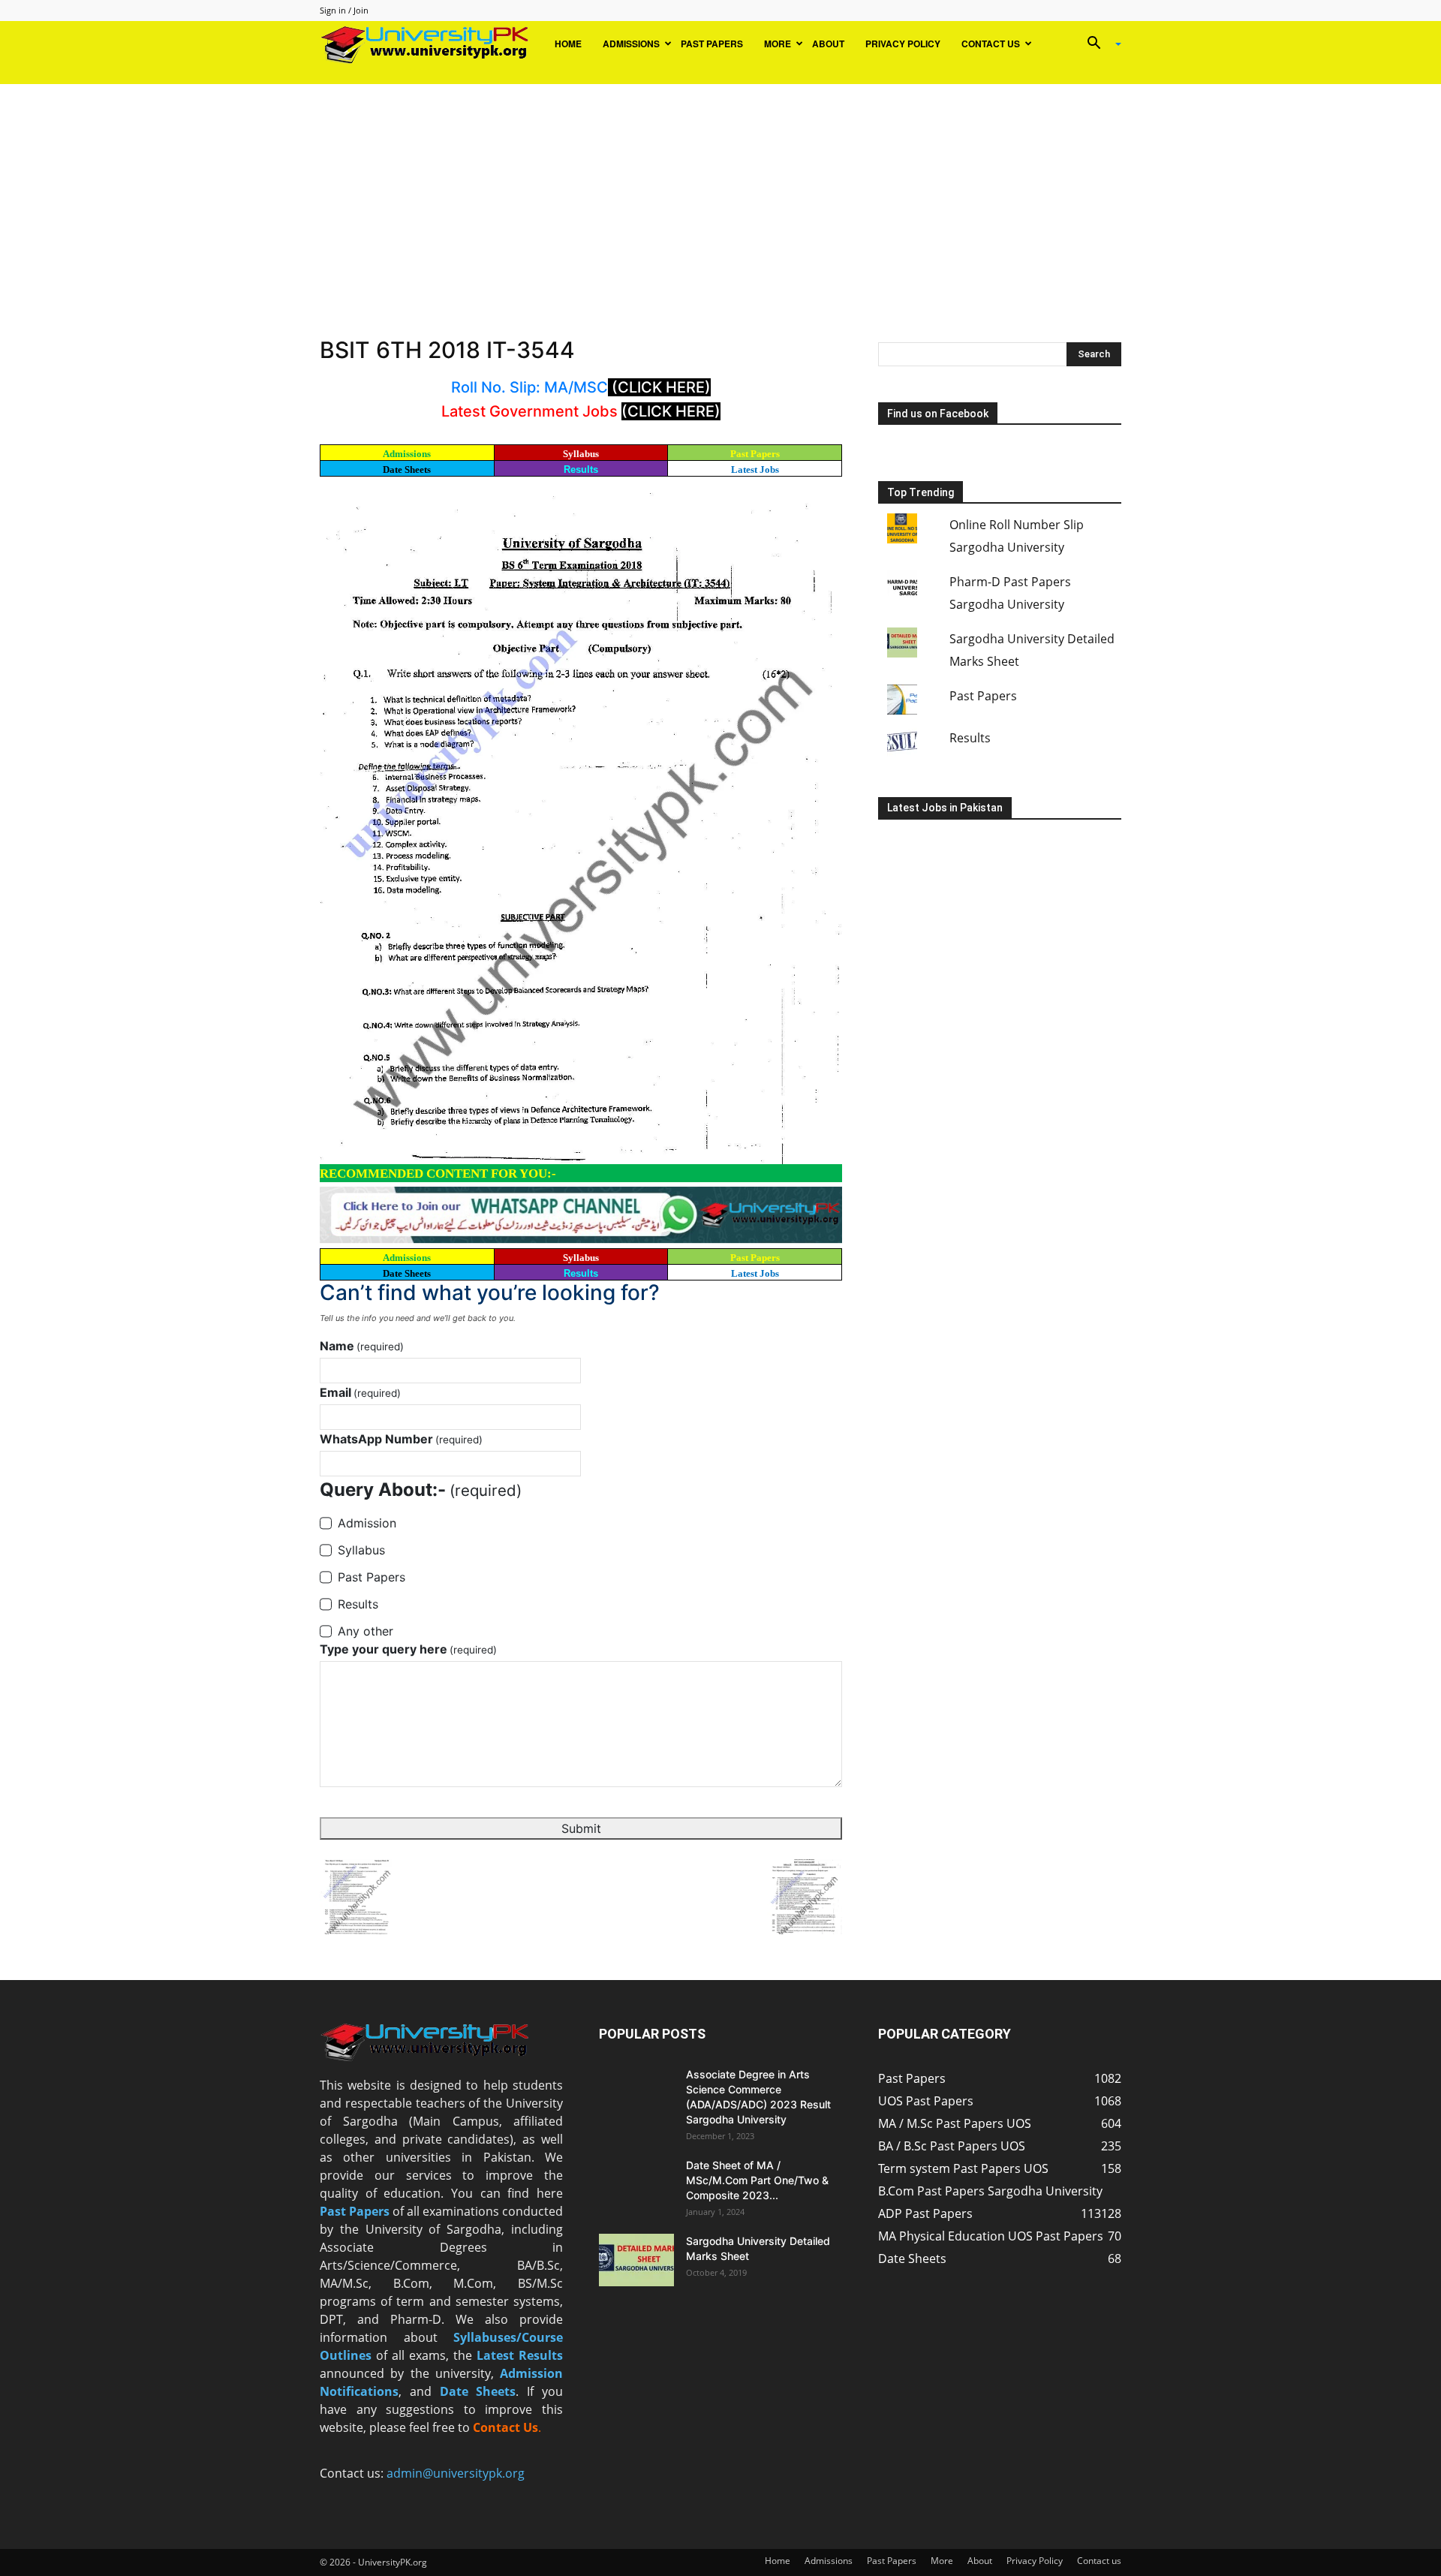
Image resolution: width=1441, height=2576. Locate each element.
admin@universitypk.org (456, 2473)
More (778, 44)
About (828, 44)
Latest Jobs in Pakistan (945, 808)
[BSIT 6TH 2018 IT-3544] (581, 822)
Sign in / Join (344, 10)
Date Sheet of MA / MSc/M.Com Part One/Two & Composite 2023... (757, 2180)
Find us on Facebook (938, 414)
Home (568, 44)
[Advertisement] (720, 197)
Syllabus (581, 454)
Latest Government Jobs (531, 411)
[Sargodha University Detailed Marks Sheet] (636, 2260)
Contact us (991, 44)
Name (362, 1346)
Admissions (631, 44)
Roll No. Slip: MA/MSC (529, 387)
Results (581, 469)
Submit (581, 1828)
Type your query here (408, 1649)
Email (360, 1392)
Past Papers (712, 44)
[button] (1099, 44)
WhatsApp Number (401, 1439)
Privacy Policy (903, 44)
